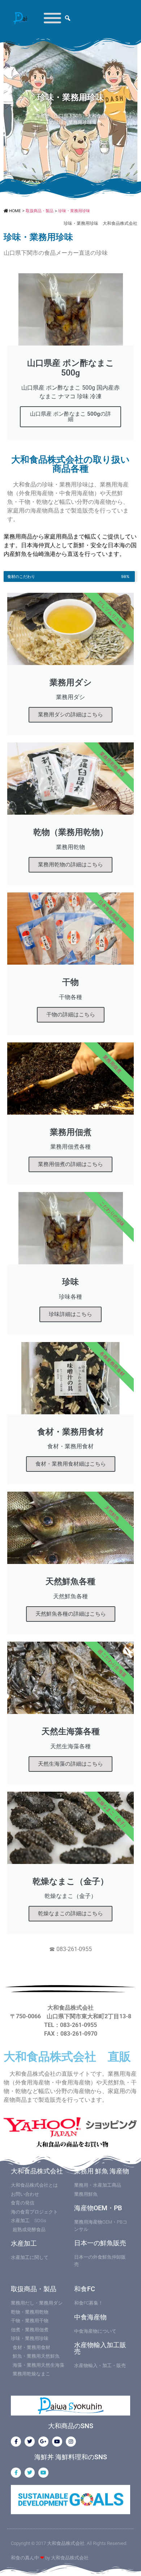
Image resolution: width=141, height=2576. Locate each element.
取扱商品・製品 (34, 2289)
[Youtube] (57, 2442)
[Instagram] (71, 2442)
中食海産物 (90, 2317)
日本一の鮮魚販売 (100, 2243)
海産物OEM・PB (98, 2208)
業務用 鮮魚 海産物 (102, 2171)
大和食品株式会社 (37, 2171)
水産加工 (24, 2243)
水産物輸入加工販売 (100, 2348)
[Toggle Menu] (52, 18)
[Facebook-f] (16, 2442)
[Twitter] (30, 2442)
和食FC (85, 2289)
